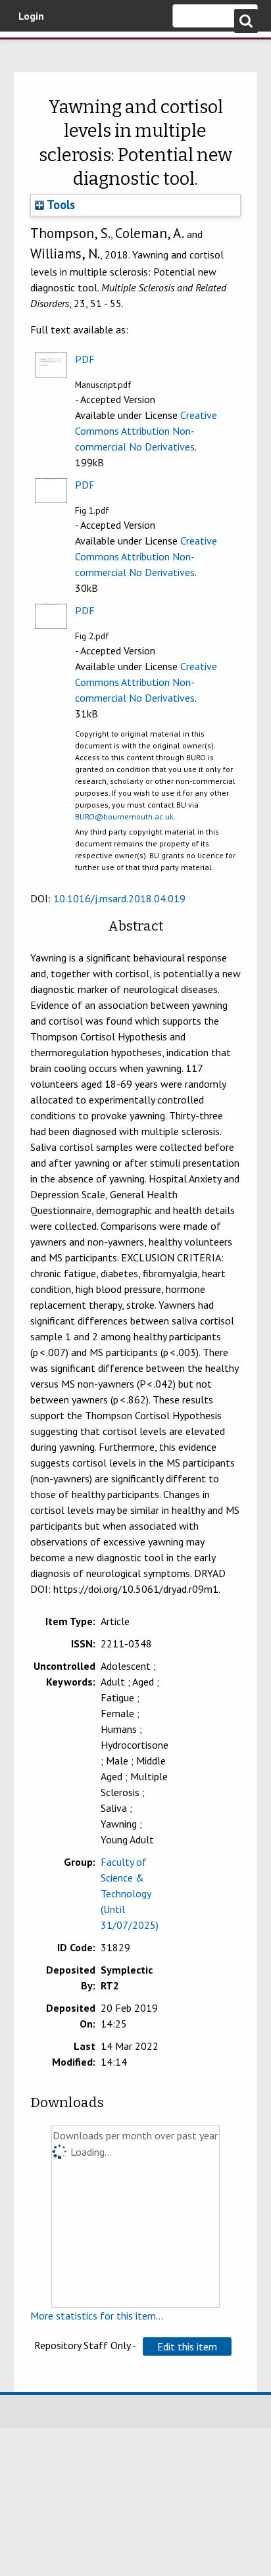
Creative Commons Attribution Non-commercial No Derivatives (146, 431)
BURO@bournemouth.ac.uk (124, 816)
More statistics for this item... (97, 2316)
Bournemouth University (30, 49)
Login (31, 16)
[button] (187, 2346)
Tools (60, 205)
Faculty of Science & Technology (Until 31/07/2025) (130, 1893)
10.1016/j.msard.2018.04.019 (119, 898)
